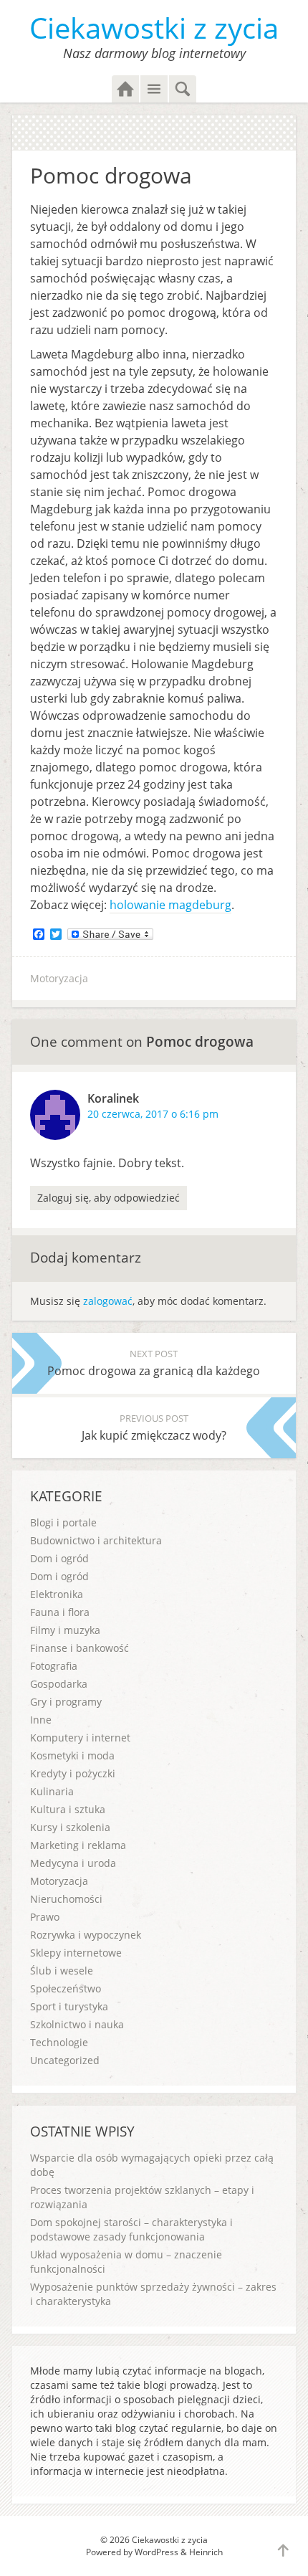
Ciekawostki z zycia (154, 28)
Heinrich (206, 2552)
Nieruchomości (66, 1899)
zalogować (108, 1301)
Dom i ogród (59, 1558)
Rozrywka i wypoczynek (86, 1935)
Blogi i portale (63, 1522)
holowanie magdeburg (170, 905)
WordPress (157, 2552)
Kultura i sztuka (68, 1809)
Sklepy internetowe (76, 1953)
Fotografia (54, 1666)
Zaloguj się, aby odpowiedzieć (109, 1198)
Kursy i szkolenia (70, 1827)
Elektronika (57, 1594)
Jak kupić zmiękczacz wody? (154, 1427)
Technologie (59, 2042)
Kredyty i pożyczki (73, 1773)
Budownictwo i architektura (96, 1540)
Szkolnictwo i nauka (77, 2024)
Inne (41, 1720)
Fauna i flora (60, 1612)
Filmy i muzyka (65, 1630)
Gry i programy (66, 1702)
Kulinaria (52, 1791)
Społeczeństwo (66, 1988)
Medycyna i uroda (73, 1863)
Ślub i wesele (62, 1971)
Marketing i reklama (78, 1845)
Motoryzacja (59, 978)
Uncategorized (65, 2060)
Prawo (45, 1917)
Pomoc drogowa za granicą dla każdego (154, 1363)
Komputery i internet (80, 1738)
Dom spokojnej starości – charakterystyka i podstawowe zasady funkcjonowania (131, 2229)
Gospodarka (59, 1684)
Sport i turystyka (69, 2006)
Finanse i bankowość (80, 1648)
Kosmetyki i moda (72, 1755)
